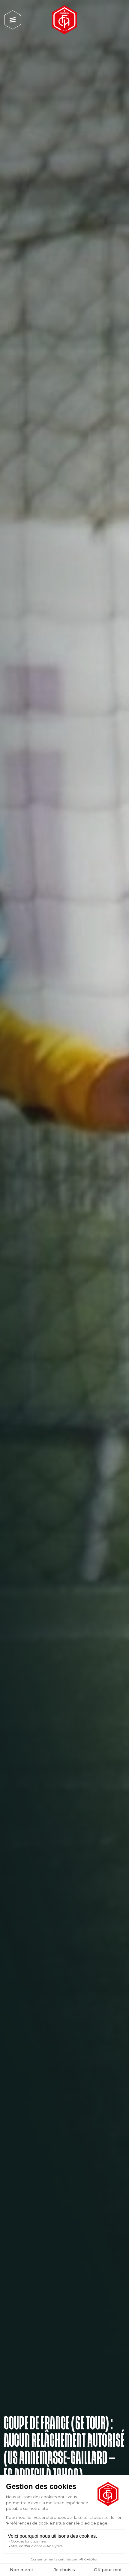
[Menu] (13, 20)
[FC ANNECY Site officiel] (64, 20)
